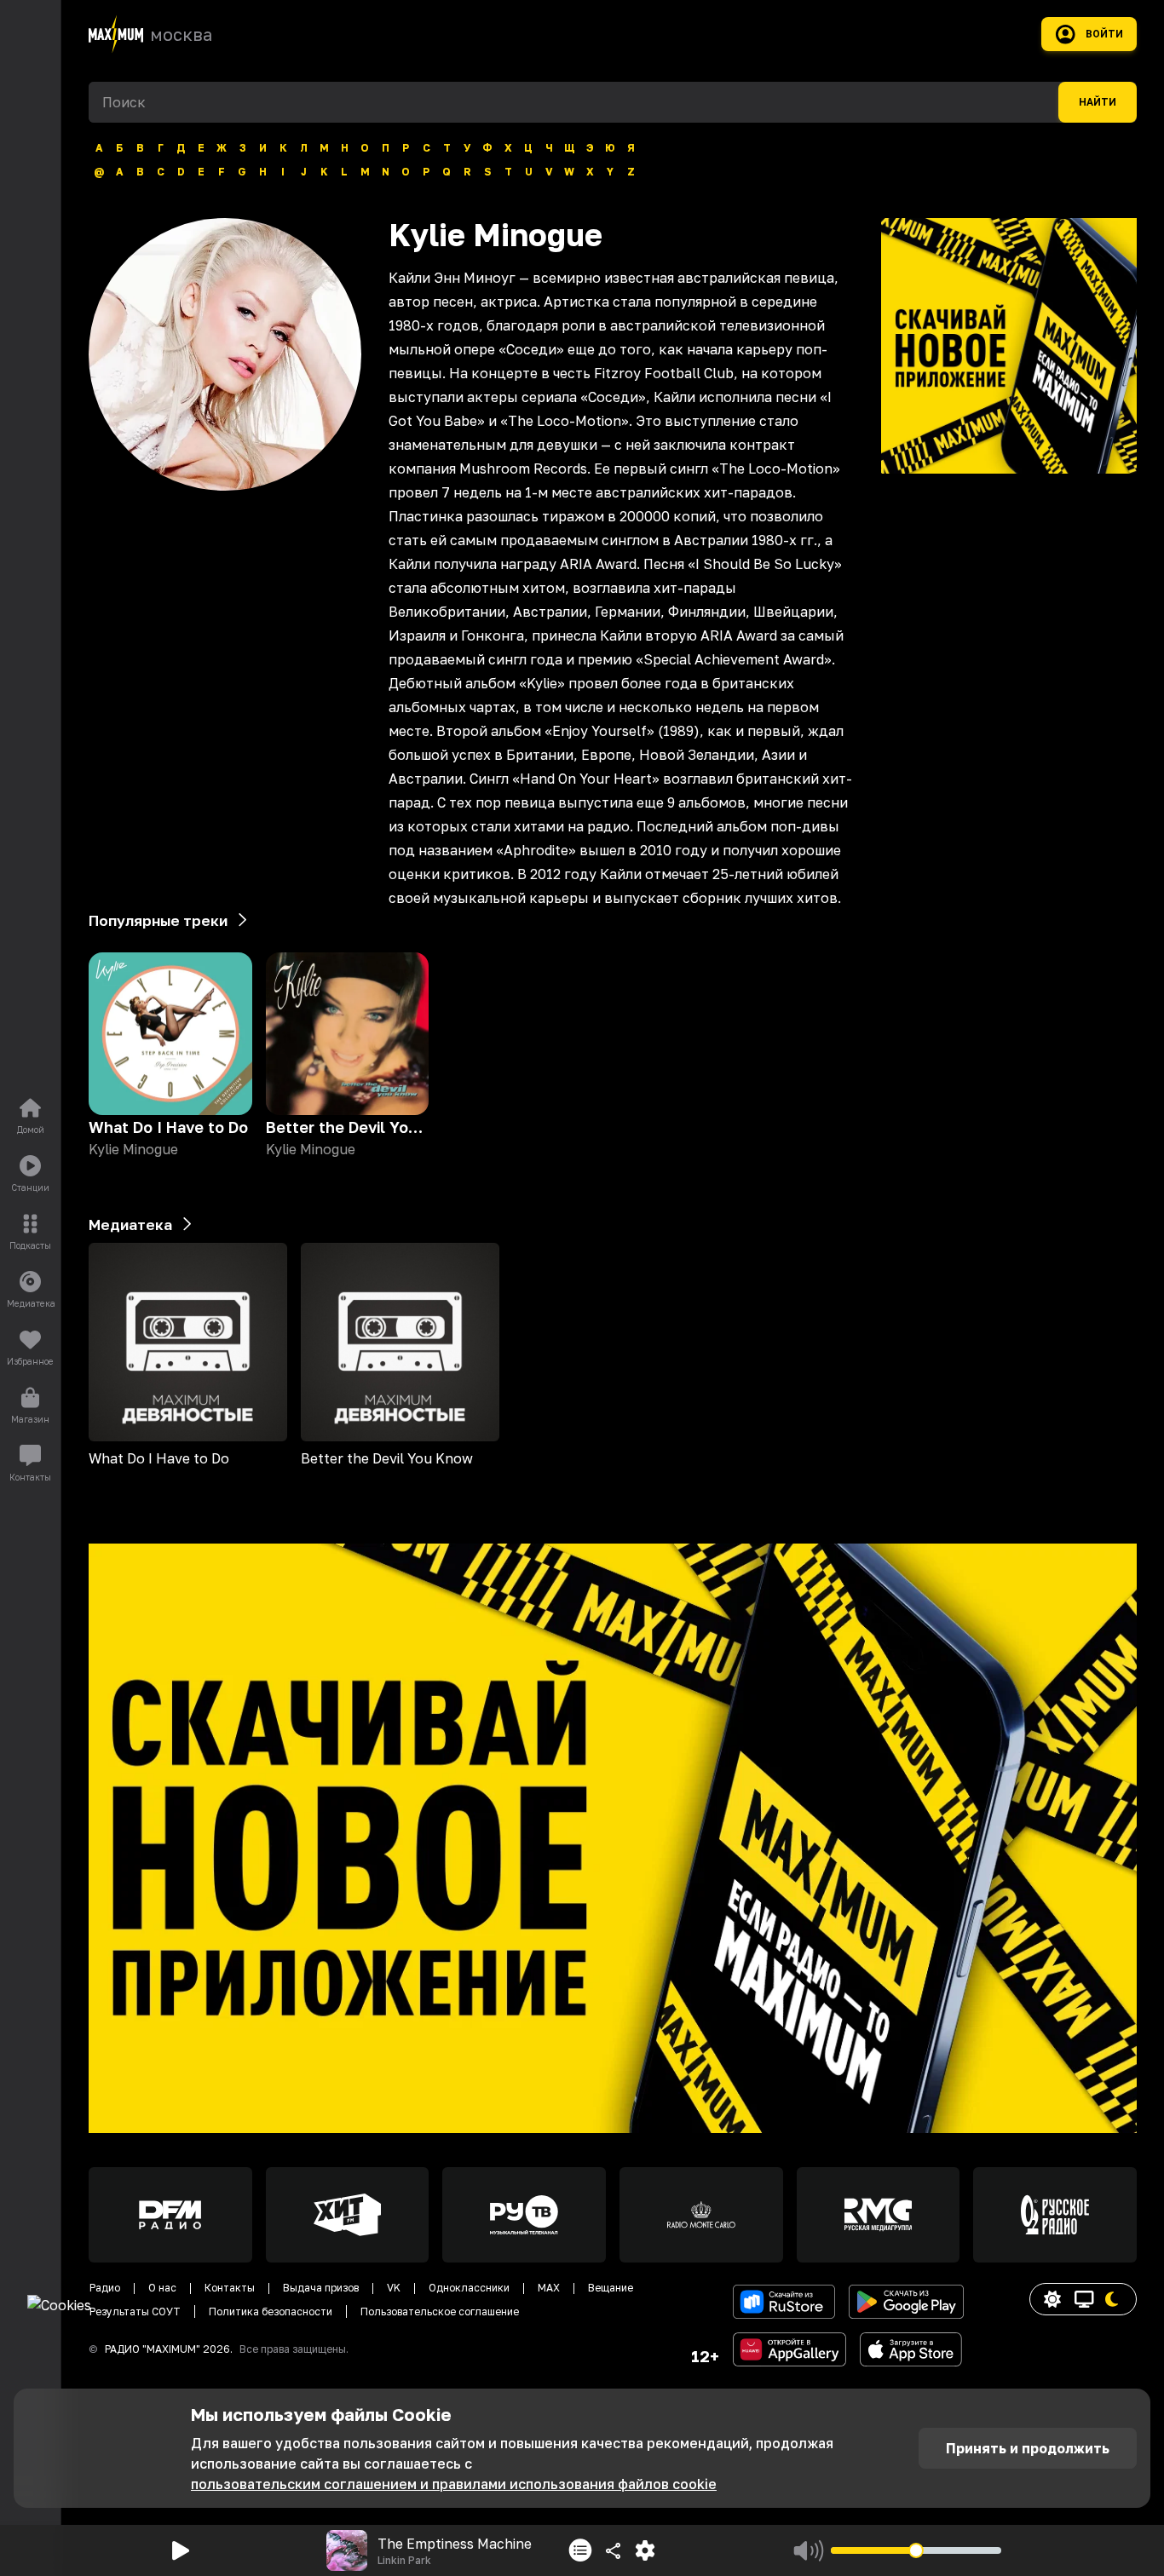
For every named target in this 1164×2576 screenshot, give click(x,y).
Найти (1098, 102)
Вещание (611, 2288)
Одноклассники (469, 2288)
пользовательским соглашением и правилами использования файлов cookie (454, 2484)
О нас (162, 2288)
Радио (105, 2288)
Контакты (230, 2288)
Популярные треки (158, 920)
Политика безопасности (271, 2311)
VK (394, 2288)
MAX (549, 2288)
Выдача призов (321, 2288)
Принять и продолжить (1028, 2448)
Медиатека (130, 1225)
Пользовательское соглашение (440, 2311)
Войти (1104, 34)
